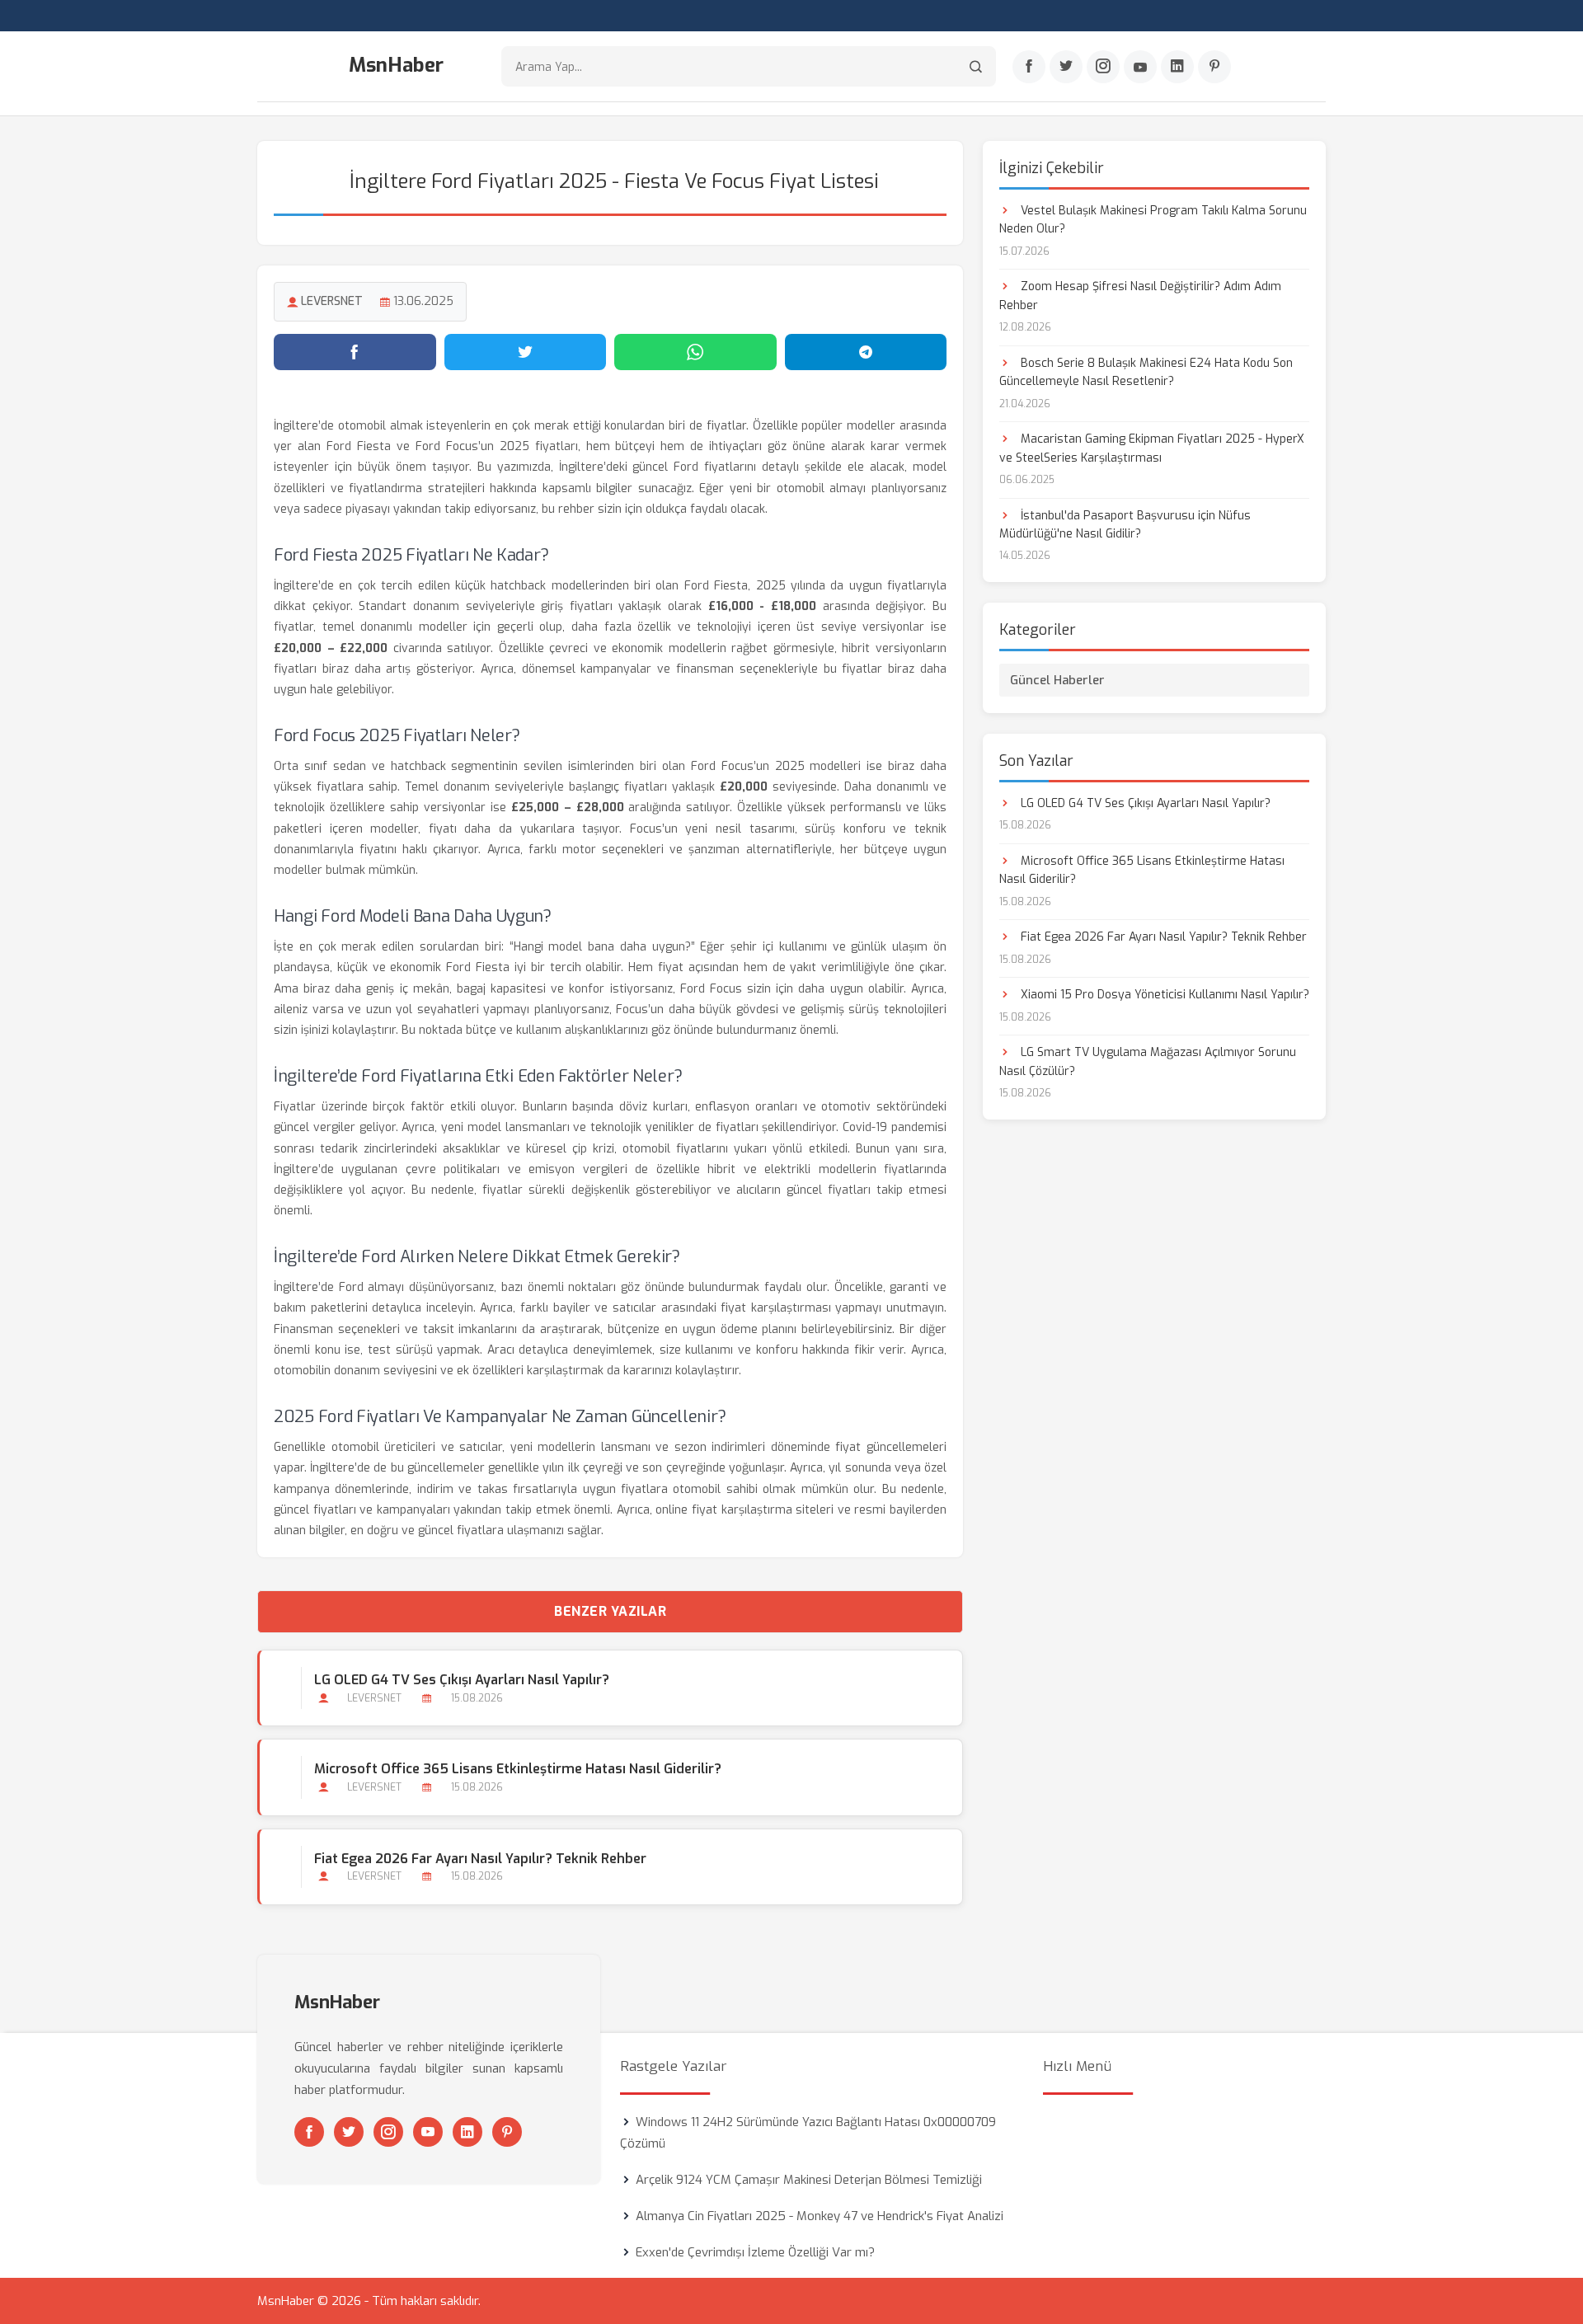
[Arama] (976, 66)
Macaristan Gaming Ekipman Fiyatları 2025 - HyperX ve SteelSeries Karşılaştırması (1152, 448)
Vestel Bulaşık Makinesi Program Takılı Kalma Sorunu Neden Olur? (1153, 220)
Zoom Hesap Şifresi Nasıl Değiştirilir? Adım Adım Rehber (1140, 296)
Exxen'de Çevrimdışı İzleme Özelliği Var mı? (755, 2252)
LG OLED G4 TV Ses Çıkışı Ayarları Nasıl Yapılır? (462, 1680)
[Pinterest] (1214, 67)
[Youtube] (1140, 67)
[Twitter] (1066, 67)
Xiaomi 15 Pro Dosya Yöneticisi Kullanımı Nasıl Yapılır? (1163, 995)
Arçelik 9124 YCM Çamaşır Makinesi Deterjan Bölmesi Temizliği (809, 2180)
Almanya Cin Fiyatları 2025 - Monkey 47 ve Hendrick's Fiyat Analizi (820, 2216)
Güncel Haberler (1057, 680)
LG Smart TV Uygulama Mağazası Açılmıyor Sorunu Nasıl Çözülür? (1148, 1061)
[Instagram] (1103, 67)
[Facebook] (1029, 67)
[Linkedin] (1177, 67)
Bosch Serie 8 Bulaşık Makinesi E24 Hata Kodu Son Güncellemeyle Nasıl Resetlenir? (1146, 372)
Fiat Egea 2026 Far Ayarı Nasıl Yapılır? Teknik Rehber (480, 1859)
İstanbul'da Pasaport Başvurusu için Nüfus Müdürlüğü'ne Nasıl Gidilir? (1125, 525)
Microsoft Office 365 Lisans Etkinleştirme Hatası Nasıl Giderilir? (518, 1769)
